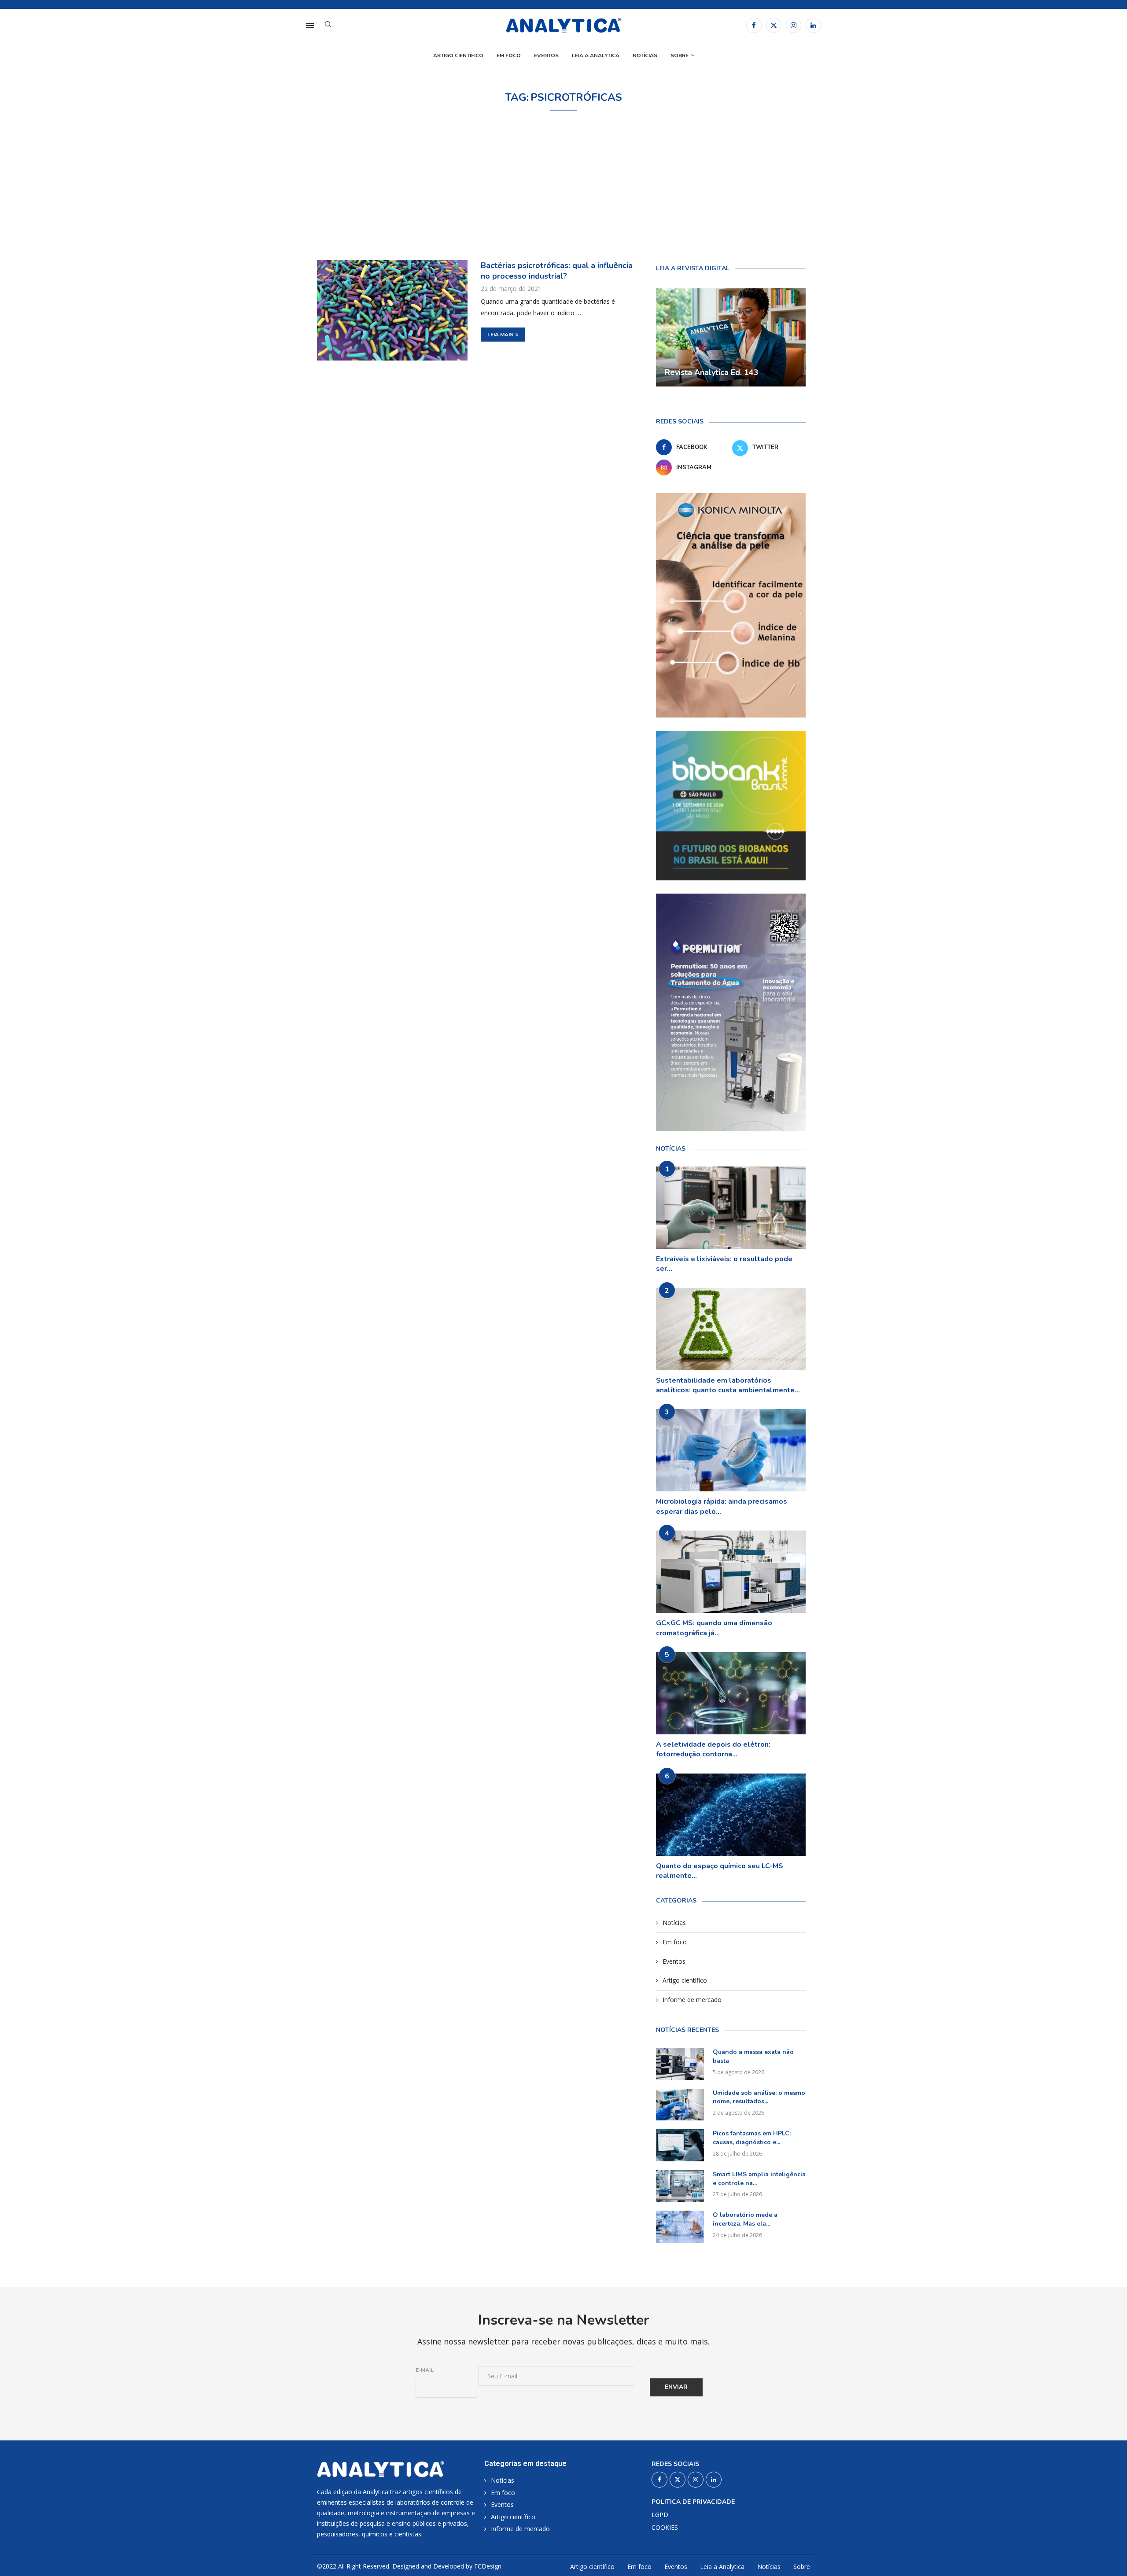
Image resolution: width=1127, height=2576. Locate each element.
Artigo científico (458, 55)
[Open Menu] (310, 26)
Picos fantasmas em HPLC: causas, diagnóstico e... (752, 2138)
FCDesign (488, 2566)
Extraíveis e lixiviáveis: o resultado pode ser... (724, 1264)
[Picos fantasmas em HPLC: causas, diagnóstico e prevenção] (680, 2145)
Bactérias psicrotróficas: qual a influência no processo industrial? (557, 271)
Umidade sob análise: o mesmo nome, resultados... (759, 2097)
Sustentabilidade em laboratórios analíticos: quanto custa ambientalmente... (728, 1385)
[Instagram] (794, 25)
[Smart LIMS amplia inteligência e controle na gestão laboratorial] (680, 2186)
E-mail (425, 2370)
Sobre (680, 55)
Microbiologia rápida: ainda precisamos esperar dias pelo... (722, 1506)
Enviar (676, 2387)
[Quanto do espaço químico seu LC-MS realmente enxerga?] (731, 1815)
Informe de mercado (692, 2000)
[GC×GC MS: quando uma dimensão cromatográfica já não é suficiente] (731, 1572)
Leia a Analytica (596, 55)
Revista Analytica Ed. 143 (712, 372)
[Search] (328, 25)
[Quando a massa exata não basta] (680, 2064)
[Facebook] (754, 25)
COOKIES (665, 2528)
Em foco (509, 55)
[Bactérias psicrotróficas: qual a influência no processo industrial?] (392, 310)
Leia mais (500, 335)
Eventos (546, 55)
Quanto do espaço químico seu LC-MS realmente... (720, 1871)
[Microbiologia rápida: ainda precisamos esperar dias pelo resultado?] (731, 1450)
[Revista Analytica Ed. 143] (731, 338)
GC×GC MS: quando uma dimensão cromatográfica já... (714, 1628)
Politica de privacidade (693, 2502)
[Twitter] (774, 25)
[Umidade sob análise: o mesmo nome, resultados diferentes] (680, 2105)
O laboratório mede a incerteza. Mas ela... (745, 2219)
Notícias (645, 55)
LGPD (660, 2515)
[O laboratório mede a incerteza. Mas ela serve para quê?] (680, 2227)
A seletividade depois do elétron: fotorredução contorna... (713, 1749)
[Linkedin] (813, 25)
